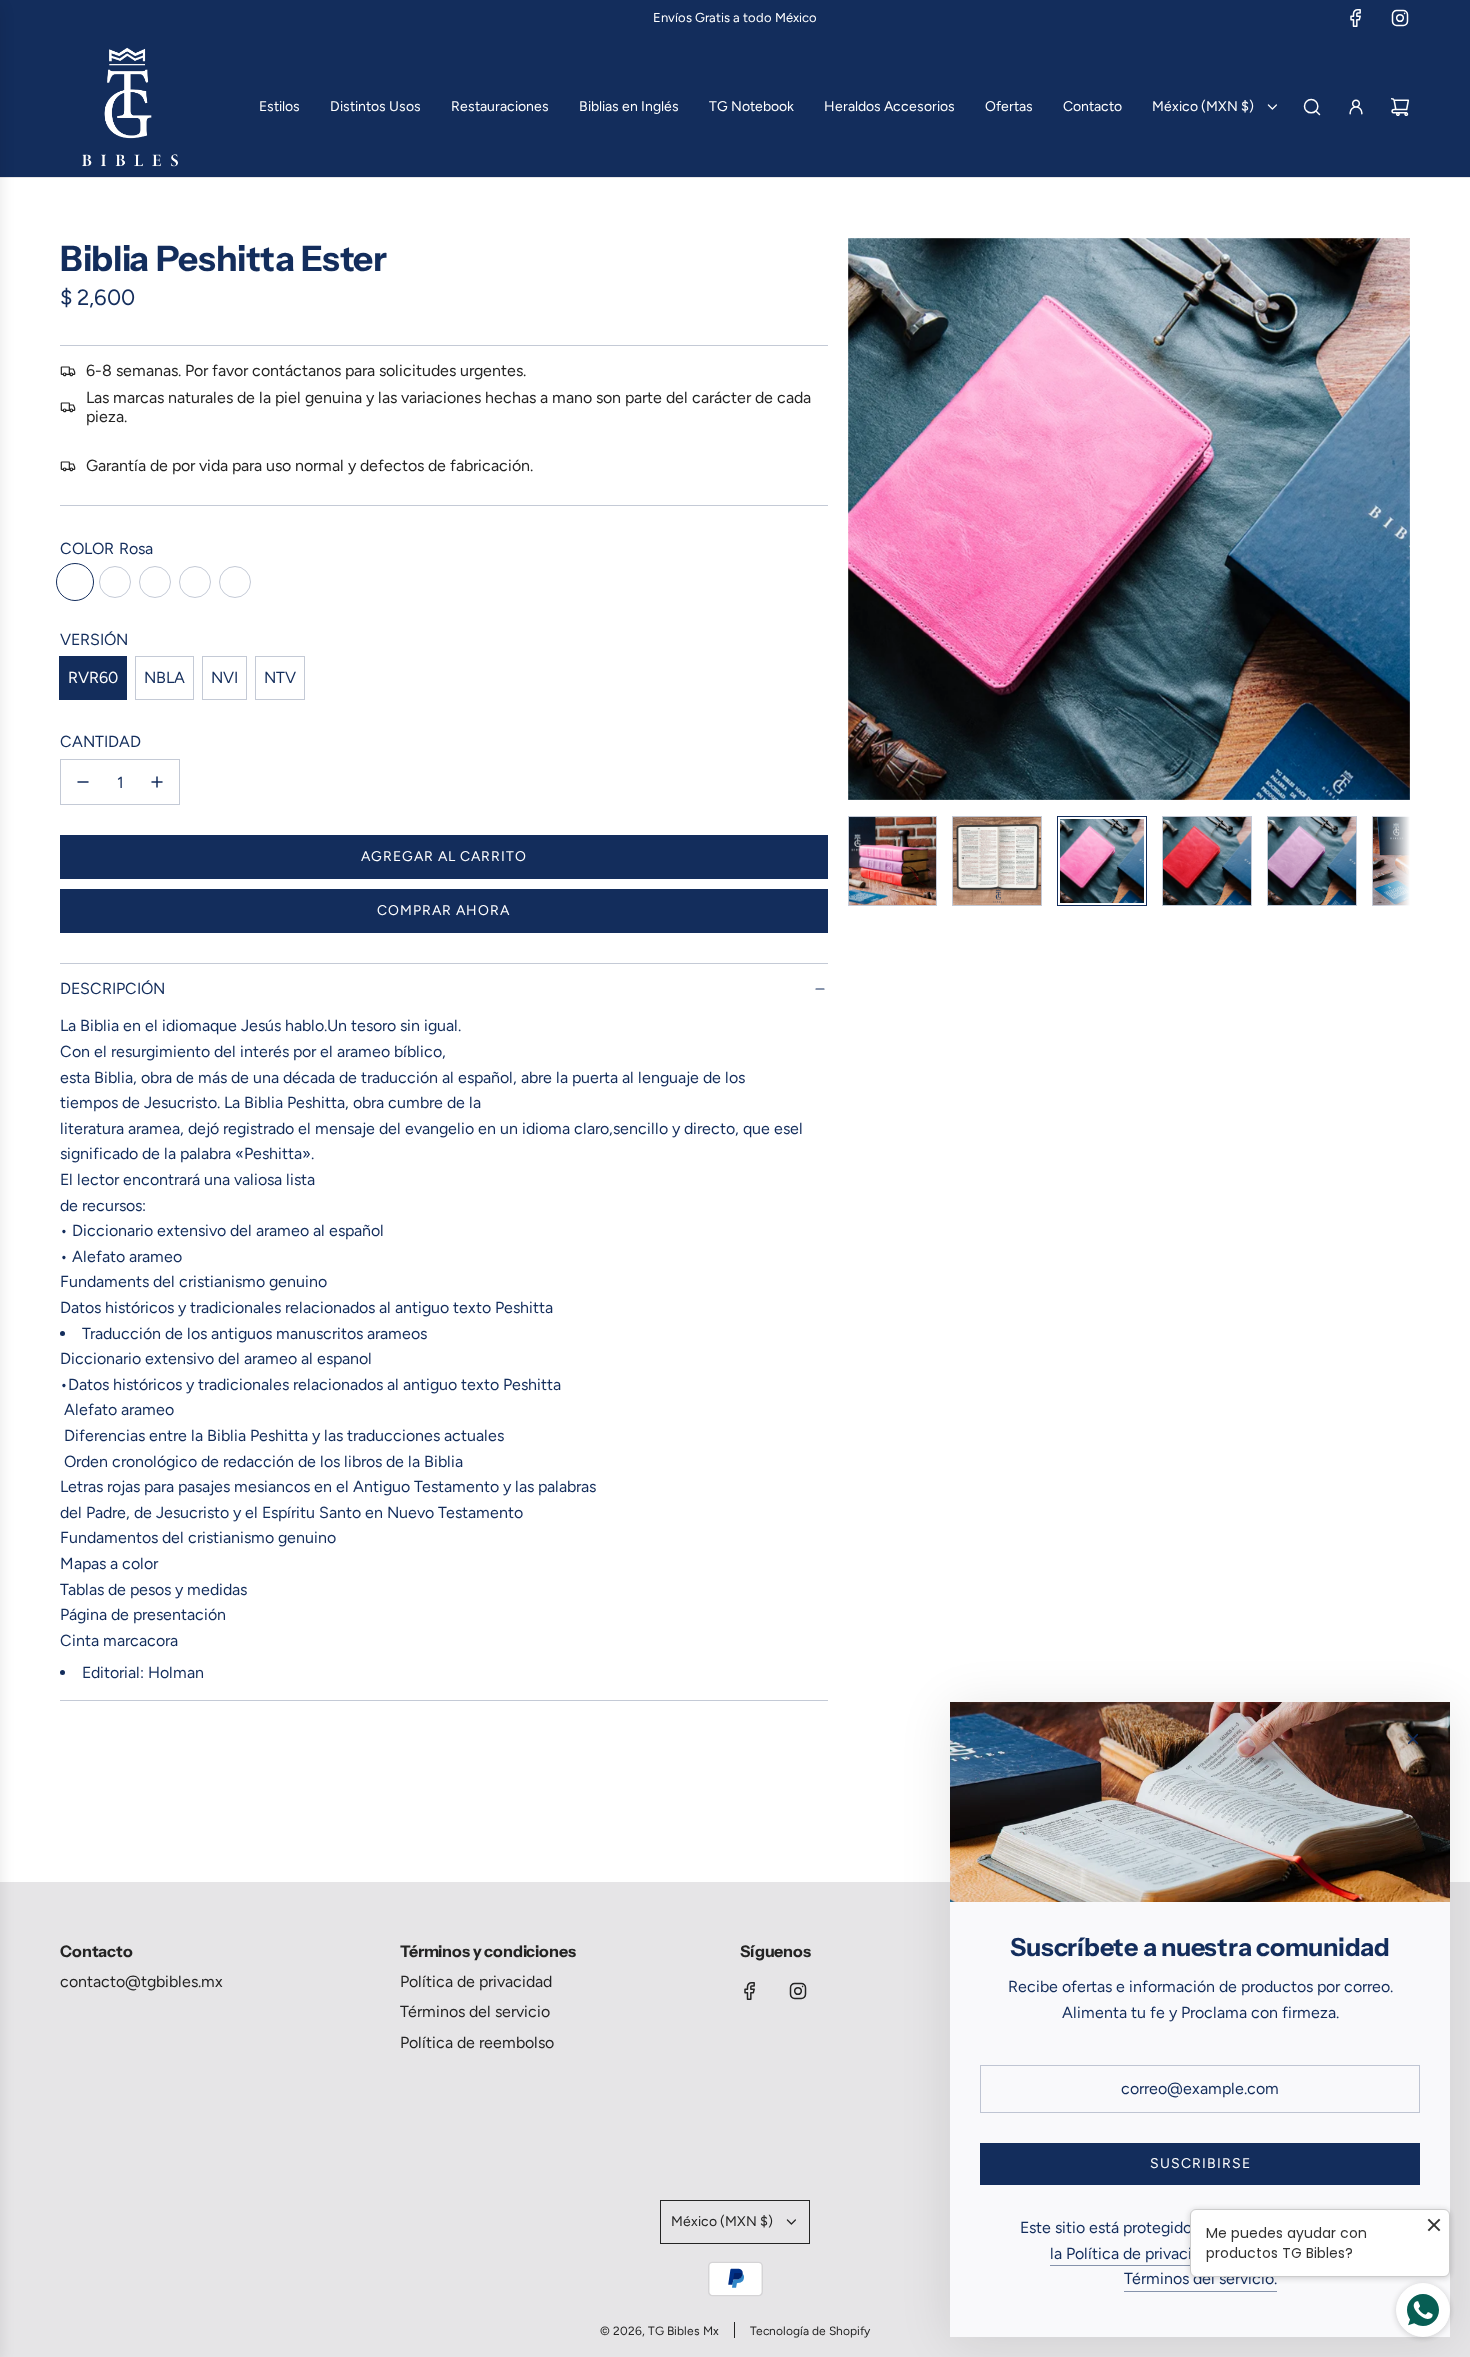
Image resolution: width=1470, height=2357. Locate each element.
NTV (280, 677)
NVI (224, 677)
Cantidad (100, 741)
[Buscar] (1312, 107)
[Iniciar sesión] (1356, 107)
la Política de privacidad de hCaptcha (1182, 2253)
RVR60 (93, 677)
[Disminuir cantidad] (83, 782)
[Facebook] (1356, 18)
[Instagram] (1400, 18)
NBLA (164, 677)
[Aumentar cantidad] (157, 782)
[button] (864, 519)
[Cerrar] (1413, 1739)
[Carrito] (1400, 107)
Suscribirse (1200, 2163)
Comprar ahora (443, 910)
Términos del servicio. (1200, 2278)
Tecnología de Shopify (810, 2331)
